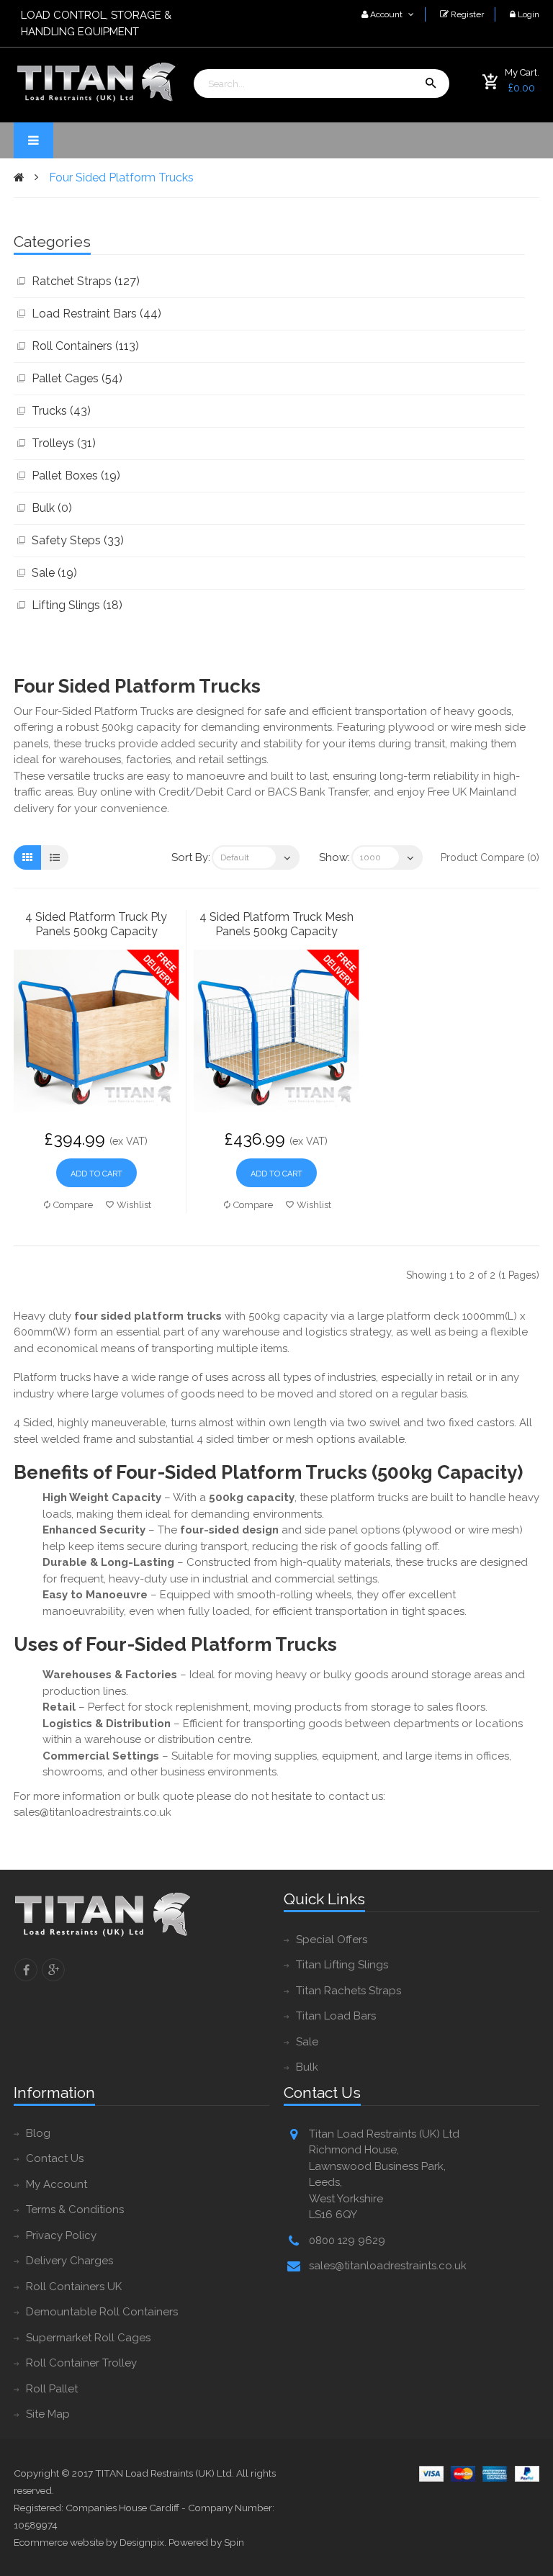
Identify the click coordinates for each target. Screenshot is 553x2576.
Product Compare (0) (490, 857)
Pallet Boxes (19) (76, 476)
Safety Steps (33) (78, 540)
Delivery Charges (69, 2261)
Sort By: (191, 857)
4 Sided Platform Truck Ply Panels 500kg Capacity (96, 924)
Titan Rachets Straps (349, 1991)
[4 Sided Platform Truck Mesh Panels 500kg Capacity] (276, 1031)
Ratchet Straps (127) (86, 281)
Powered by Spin (206, 2542)
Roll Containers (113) (85, 346)
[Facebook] (26, 1970)
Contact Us (55, 2158)
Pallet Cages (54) (77, 378)
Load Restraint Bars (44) (96, 314)
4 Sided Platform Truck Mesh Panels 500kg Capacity (276, 924)
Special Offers (332, 1940)
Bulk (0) (52, 508)
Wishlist (134, 1205)
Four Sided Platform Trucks (121, 177)
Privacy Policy (61, 2235)
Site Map (48, 2414)
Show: (334, 857)
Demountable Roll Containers (102, 2312)
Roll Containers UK (74, 2287)
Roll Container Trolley (81, 2363)
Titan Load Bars (336, 2016)
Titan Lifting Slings (342, 1965)
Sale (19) (54, 573)
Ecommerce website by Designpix (89, 2542)
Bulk (307, 2067)
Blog (38, 2133)
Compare (73, 1205)
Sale (307, 2042)
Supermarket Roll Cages (88, 2338)
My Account (57, 2184)
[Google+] (53, 1970)
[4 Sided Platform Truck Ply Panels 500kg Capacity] (96, 1031)
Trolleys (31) (64, 443)
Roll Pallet (52, 2389)
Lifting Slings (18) (77, 605)
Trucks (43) (61, 411)
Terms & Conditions (75, 2210)
